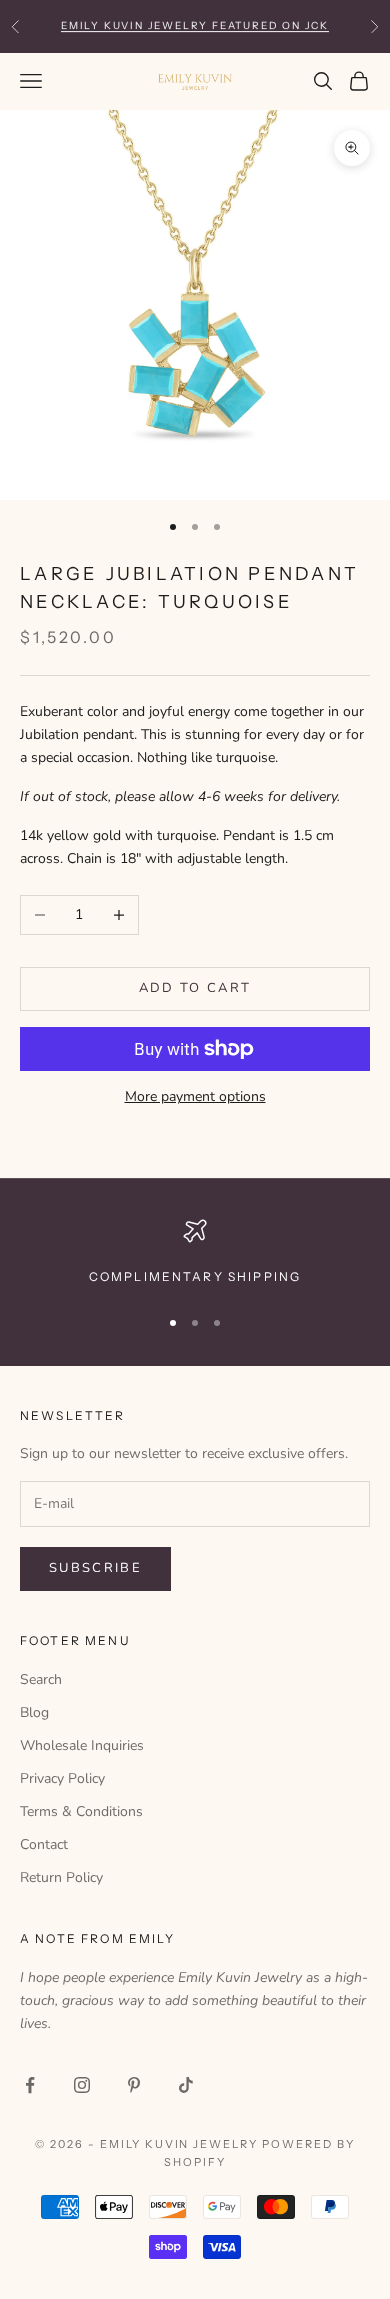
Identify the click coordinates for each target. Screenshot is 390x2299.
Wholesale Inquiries (82, 1745)
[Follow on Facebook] (30, 2085)
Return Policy (61, 1877)
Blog (34, 1712)
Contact (44, 1844)
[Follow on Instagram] (82, 2085)
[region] (195, 1253)
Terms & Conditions (81, 1811)
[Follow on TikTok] (186, 2085)
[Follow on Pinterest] (134, 2085)
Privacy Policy (62, 1778)
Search (41, 1679)
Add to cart (195, 988)
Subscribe (95, 1568)
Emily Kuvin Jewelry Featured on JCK (195, 25)
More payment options (195, 1096)
